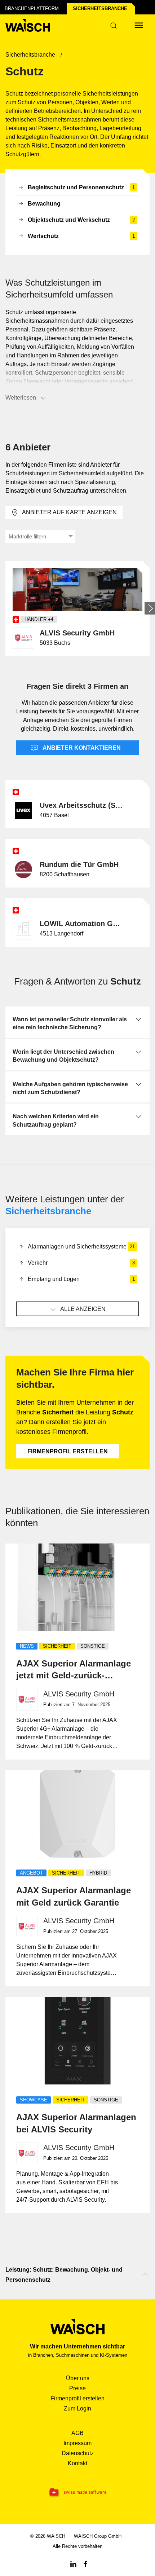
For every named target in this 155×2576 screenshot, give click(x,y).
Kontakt (77, 2463)
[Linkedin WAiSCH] (73, 2564)
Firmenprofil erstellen (68, 1451)
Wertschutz (81, 236)
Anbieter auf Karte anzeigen (69, 512)
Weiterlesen (21, 398)
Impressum (77, 2443)
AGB (77, 2433)
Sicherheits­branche (100, 8)
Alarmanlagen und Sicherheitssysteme (81, 1247)
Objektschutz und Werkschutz (81, 220)
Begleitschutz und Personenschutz (81, 187)
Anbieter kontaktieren (81, 748)
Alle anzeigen (83, 1309)
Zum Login (77, 2408)
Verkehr (81, 1263)
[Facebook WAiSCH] (85, 2564)
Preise (77, 2388)
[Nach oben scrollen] (145, 2275)
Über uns (78, 2378)
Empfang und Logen (81, 1279)
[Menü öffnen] (139, 25)
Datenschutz (78, 2453)
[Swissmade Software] (77, 2493)
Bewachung (44, 204)
